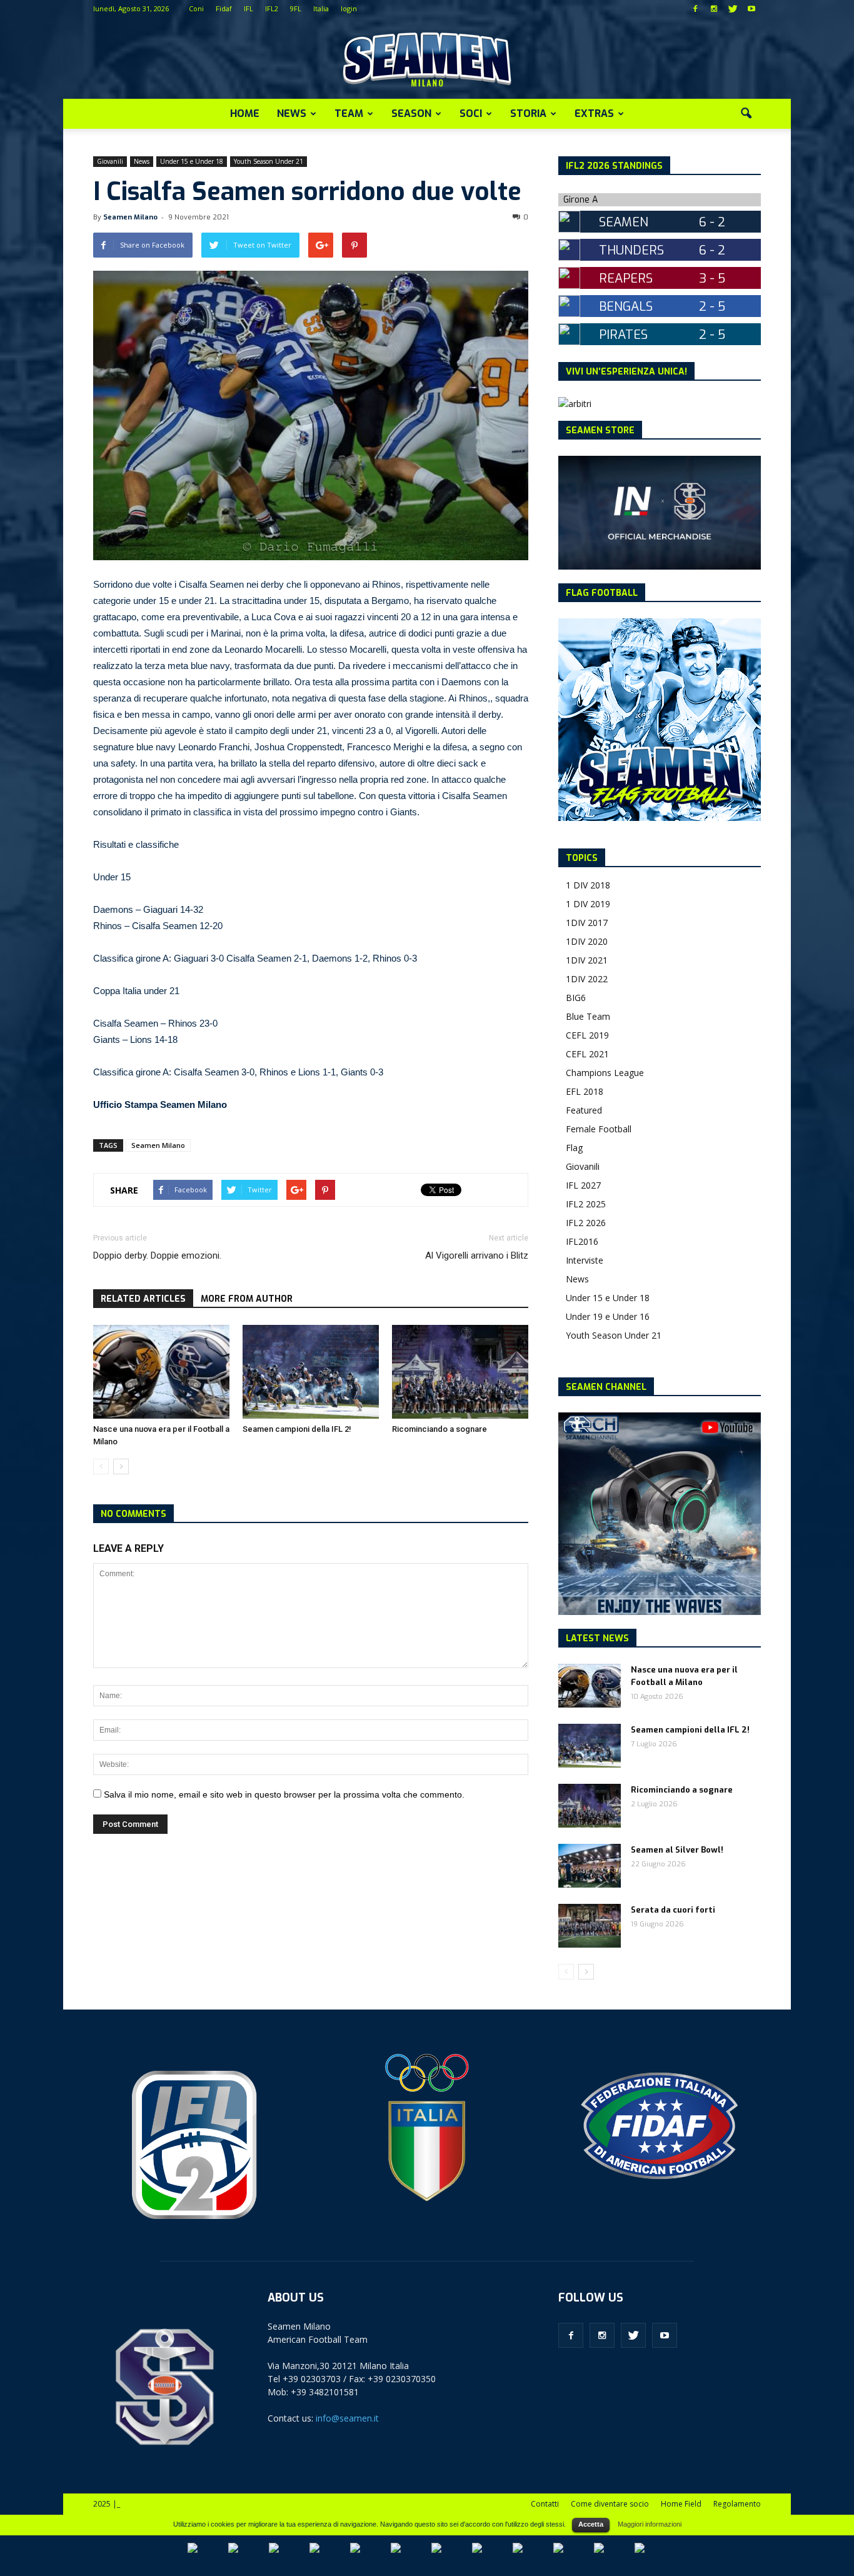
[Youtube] (751, 9)
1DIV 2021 (587, 960)
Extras (594, 113)
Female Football (599, 1129)
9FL (296, 8)
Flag (574, 1148)
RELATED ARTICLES (143, 1299)
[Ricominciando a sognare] (460, 1372)
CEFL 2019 (587, 1035)
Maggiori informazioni (650, 2524)
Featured (584, 1110)
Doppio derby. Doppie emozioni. (157, 1255)
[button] (746, 114)
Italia (321, 8)
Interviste (585, 1260)
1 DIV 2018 (588, 885)
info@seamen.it (347, 2418)
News (292, 113)
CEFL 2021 (587, 1054)
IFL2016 (582, 1241)
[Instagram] (714, 9)
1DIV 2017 (587, 923)
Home (245, 113)
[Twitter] (733, 9)
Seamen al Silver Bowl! (677, 1850)
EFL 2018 (585, 1091)
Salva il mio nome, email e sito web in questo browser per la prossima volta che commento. (284, 1794)
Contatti (545, 2504)
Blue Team (588, 1016)
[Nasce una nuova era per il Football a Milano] (161, 1372)
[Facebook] (695, 9)
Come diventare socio (610, 2504)
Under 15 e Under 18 (192, 161)
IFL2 (272, 8)
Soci (471, 113)
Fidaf (224, 8)
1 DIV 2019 (588, 904)
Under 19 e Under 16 (608, 1316)
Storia (528, 113)
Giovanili (110, 161)
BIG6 (576, 998)
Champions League (605, 1073)
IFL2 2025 (586, 1204)
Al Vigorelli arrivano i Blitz (477, 1255)
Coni (196, 8)
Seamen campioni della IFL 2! (297, 1429)
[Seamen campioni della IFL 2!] (311, 1372)
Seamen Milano (130, 217)
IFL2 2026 (586, 1223)
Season (411, 113)
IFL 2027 (583, 1185)
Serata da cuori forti (673, 1910)
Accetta (591, 2524)
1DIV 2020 (587, 941)
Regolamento (737, 2504)
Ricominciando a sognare (440, 1429)
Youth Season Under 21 (269, 161)
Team (349, 113)
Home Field (681, 2504)
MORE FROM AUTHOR (247, 1299)
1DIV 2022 (587, 979)
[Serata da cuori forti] (590, 1926)
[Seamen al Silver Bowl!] (590, 1866)
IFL (249, 8)
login (349, 8)
